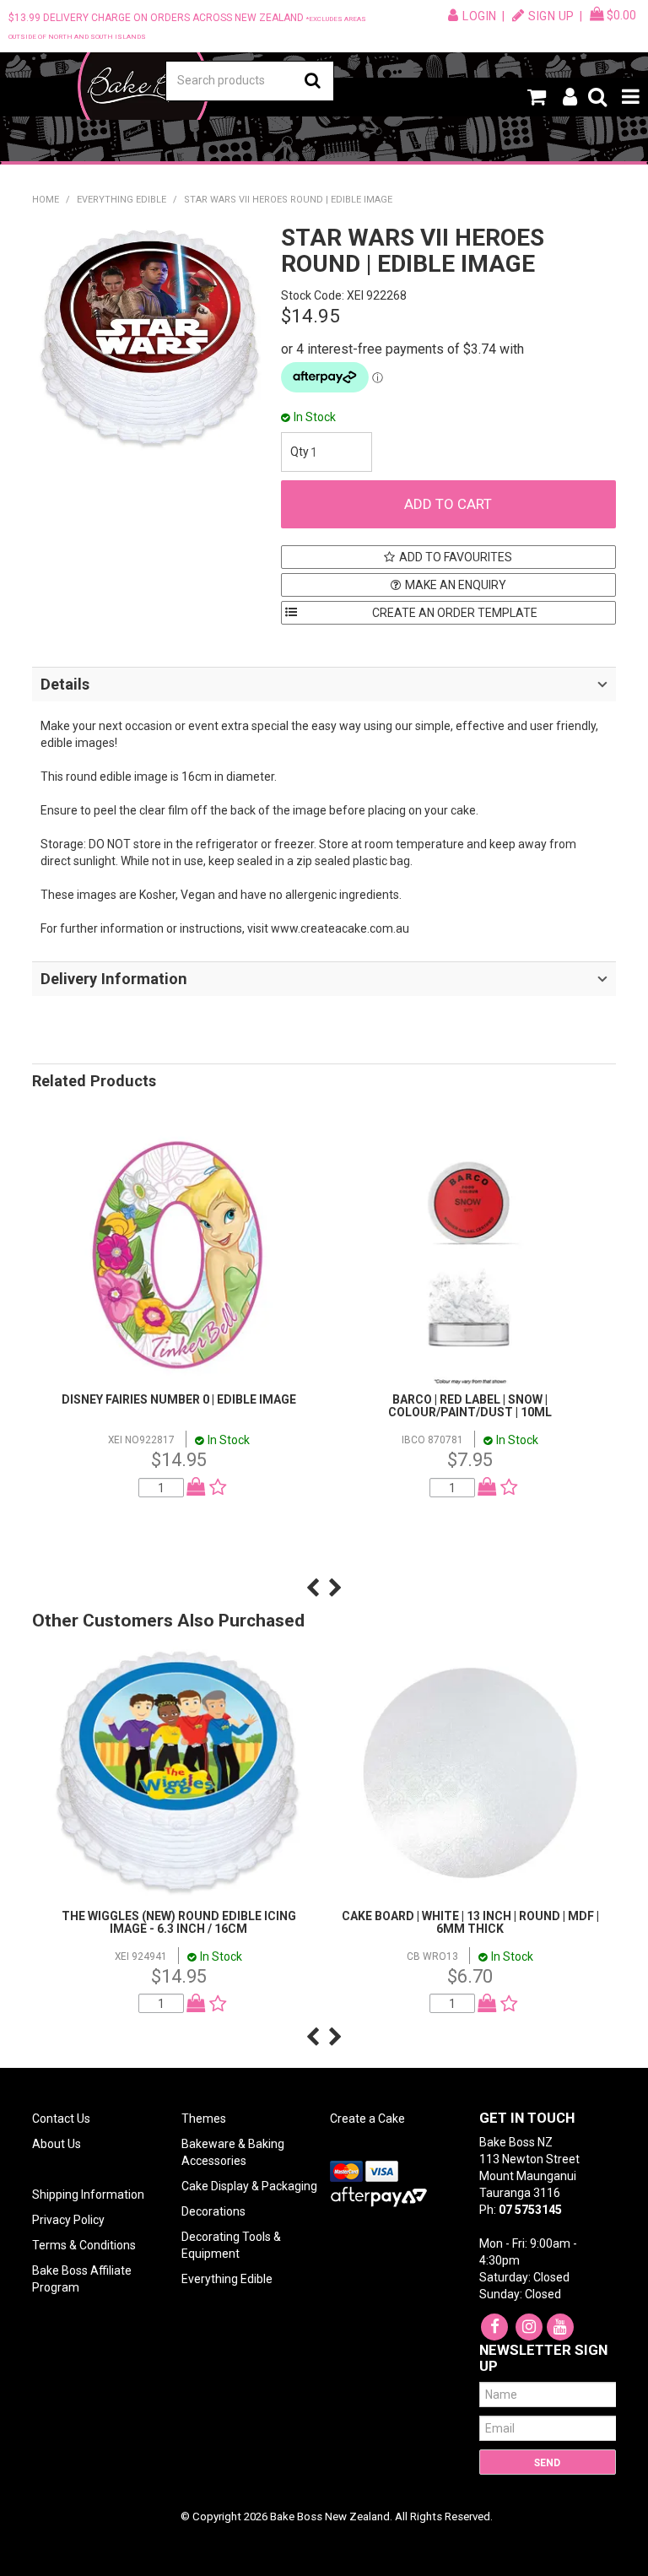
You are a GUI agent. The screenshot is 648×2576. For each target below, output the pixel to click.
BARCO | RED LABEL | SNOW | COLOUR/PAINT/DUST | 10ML (470, 1406)
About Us (57, 2144)
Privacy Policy (68, 2220)
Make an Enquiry (456, 585)
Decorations (213, 2211)
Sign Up (551, 16)
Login (480, 16)
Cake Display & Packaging (249, 2186)
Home (46, 200)
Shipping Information (88, 2194)
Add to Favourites (456, 557)
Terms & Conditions (84, 2245)
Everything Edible (121, 200)
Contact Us (61, 2119)
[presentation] (313, 1588)
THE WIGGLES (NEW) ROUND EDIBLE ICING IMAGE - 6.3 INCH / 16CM (179, 1922)
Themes (204, 2119)
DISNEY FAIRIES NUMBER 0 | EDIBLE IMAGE (179, 1399)
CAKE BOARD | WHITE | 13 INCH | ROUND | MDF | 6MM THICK (470, 1922)
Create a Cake (367, 2119)
